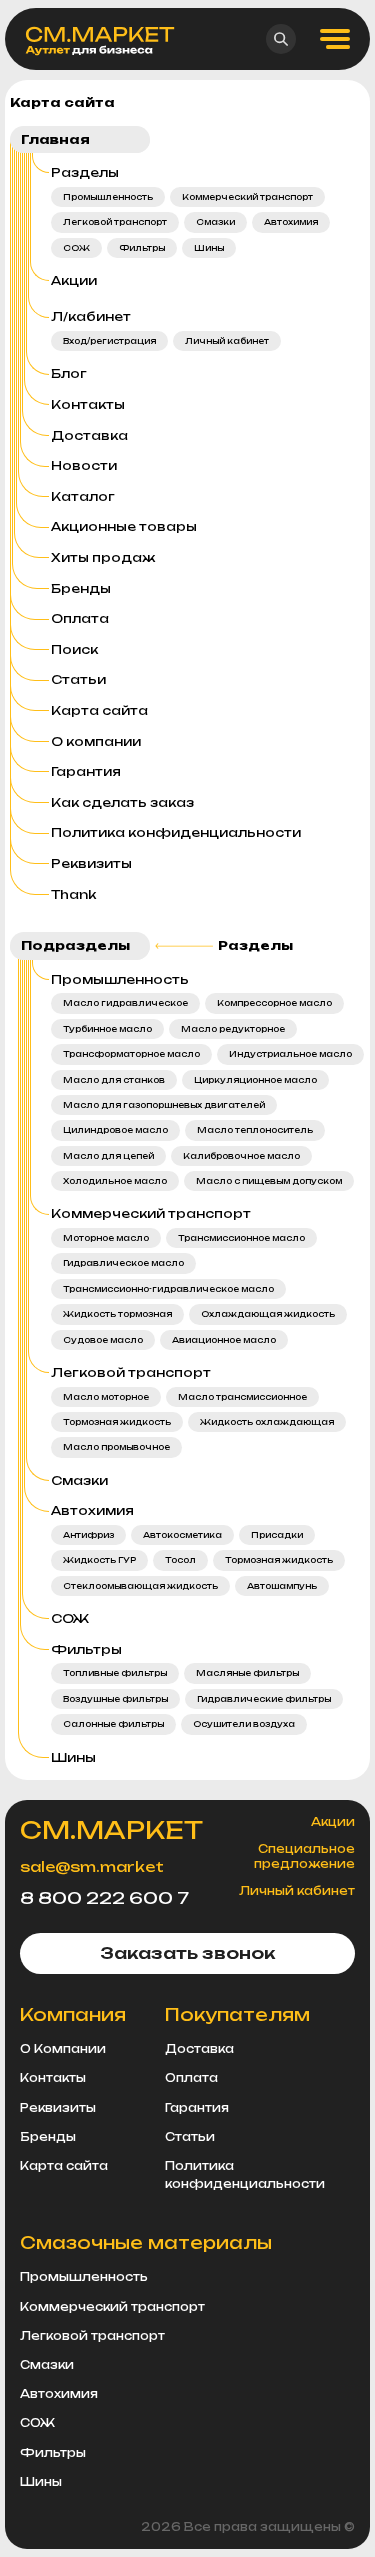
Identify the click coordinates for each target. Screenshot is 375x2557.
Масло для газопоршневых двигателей (164, 1105)
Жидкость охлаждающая (267, 1422)
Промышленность (108, 197)
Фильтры (142, 248)
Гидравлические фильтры (264, 1699)
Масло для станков (114, 1080)
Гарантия (86, 771)
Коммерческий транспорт (247, 197)
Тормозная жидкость (117, 1422)
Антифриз (88, 1535)
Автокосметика (182, 1535)
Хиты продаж (103, 557)
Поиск (74, 649)
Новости (84, 465)
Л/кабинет (91, 316)
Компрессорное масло (274, 1003)
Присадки (277, 1535)
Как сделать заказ (122, 802)
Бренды (81, 588)
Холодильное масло (115, 1181)
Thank (73, 894)
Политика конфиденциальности (176, 832)
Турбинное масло (107, 1029)
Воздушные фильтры (115, 1699)
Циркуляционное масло (255, 1080)
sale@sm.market (92, 1866)
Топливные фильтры (115, 1673)
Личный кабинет (227, 341)
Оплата (80, 618)
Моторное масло (106, 1238)
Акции (74, 280)
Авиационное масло (224, 1340)
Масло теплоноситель (255, 1130)
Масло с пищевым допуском (269, 1181)
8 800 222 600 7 (104, 1898)
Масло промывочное (116, 1447)
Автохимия (291, 222)
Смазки (215, 222)
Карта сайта (99, 710)
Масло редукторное (233, 1029)
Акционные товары (124, 526)
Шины (209, 248)
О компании (96, 741)
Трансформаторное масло (131, 1054)
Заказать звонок (187, 1953)
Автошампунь (282, 1586)
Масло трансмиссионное (242, 1397)
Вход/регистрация (109, 341)
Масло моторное (106, 1397)
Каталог (83, 496)
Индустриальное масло (290, 1054)
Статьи (78, 679)
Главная (55, 139)
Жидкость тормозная (117, 1314)
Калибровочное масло (241, 1156)
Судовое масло (103, 1340)
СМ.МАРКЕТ (111, 1830)
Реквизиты (91, 863)
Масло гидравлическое (125, 1003)
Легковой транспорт (115, 222)
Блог (69, 373)
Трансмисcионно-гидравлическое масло (168, 1289)
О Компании (63, 2049)
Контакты (88, 404)
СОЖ (76, 248)
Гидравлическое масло (123, 1263)
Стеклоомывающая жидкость (140, 1586)
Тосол (180, 1560)
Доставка (89, 435)
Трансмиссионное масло (241, 1238)
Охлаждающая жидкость (268, 1314)
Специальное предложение (304, 1856)
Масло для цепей (108, 1156)
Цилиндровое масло (115, 1130)
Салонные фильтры (113, 1724)
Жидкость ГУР (99, 1560)
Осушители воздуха (244, 1724)
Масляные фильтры (247, 1673)
